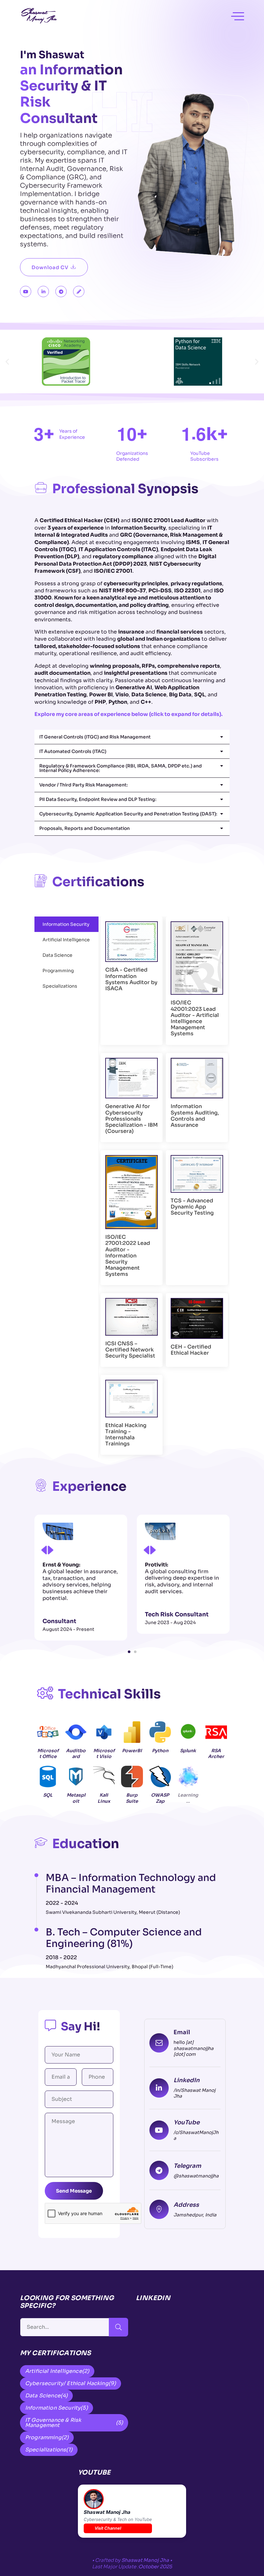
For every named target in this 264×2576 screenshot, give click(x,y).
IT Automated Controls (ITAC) (73, 751)
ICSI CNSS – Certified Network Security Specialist (130, 1350)
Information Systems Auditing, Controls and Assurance (195, 1116)
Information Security (57, 2408)
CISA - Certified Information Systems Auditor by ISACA (131, 979)
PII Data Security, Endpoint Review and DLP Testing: (98, 799)
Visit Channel (108, 2528)
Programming (47, 2437)
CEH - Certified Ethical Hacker (191, 1350)
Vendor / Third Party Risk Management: (84, 785)
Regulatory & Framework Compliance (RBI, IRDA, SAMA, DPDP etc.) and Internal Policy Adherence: (121, 768)
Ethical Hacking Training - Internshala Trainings (126, 1435)
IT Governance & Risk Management (74, 2423)
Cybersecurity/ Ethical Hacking (71, 2383)
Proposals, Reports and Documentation (85, 828)
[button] (7, 362)
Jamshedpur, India (195, 2215)
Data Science (46, 2396)
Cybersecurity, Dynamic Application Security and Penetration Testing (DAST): (128, 814)
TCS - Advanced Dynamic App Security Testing (192, 1207)
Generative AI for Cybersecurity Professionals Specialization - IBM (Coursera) (132, 1119)
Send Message (74, 2191)
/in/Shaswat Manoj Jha (194, 2093)
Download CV (50, 267)
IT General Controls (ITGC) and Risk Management (95, 737)
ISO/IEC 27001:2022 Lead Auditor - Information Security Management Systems (128, 1255)
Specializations (49, 2450)
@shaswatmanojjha (196, 2176)
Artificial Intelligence (57, 2371)
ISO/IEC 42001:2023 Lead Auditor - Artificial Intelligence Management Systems (195, 1018)
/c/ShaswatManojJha (196, 2135)
